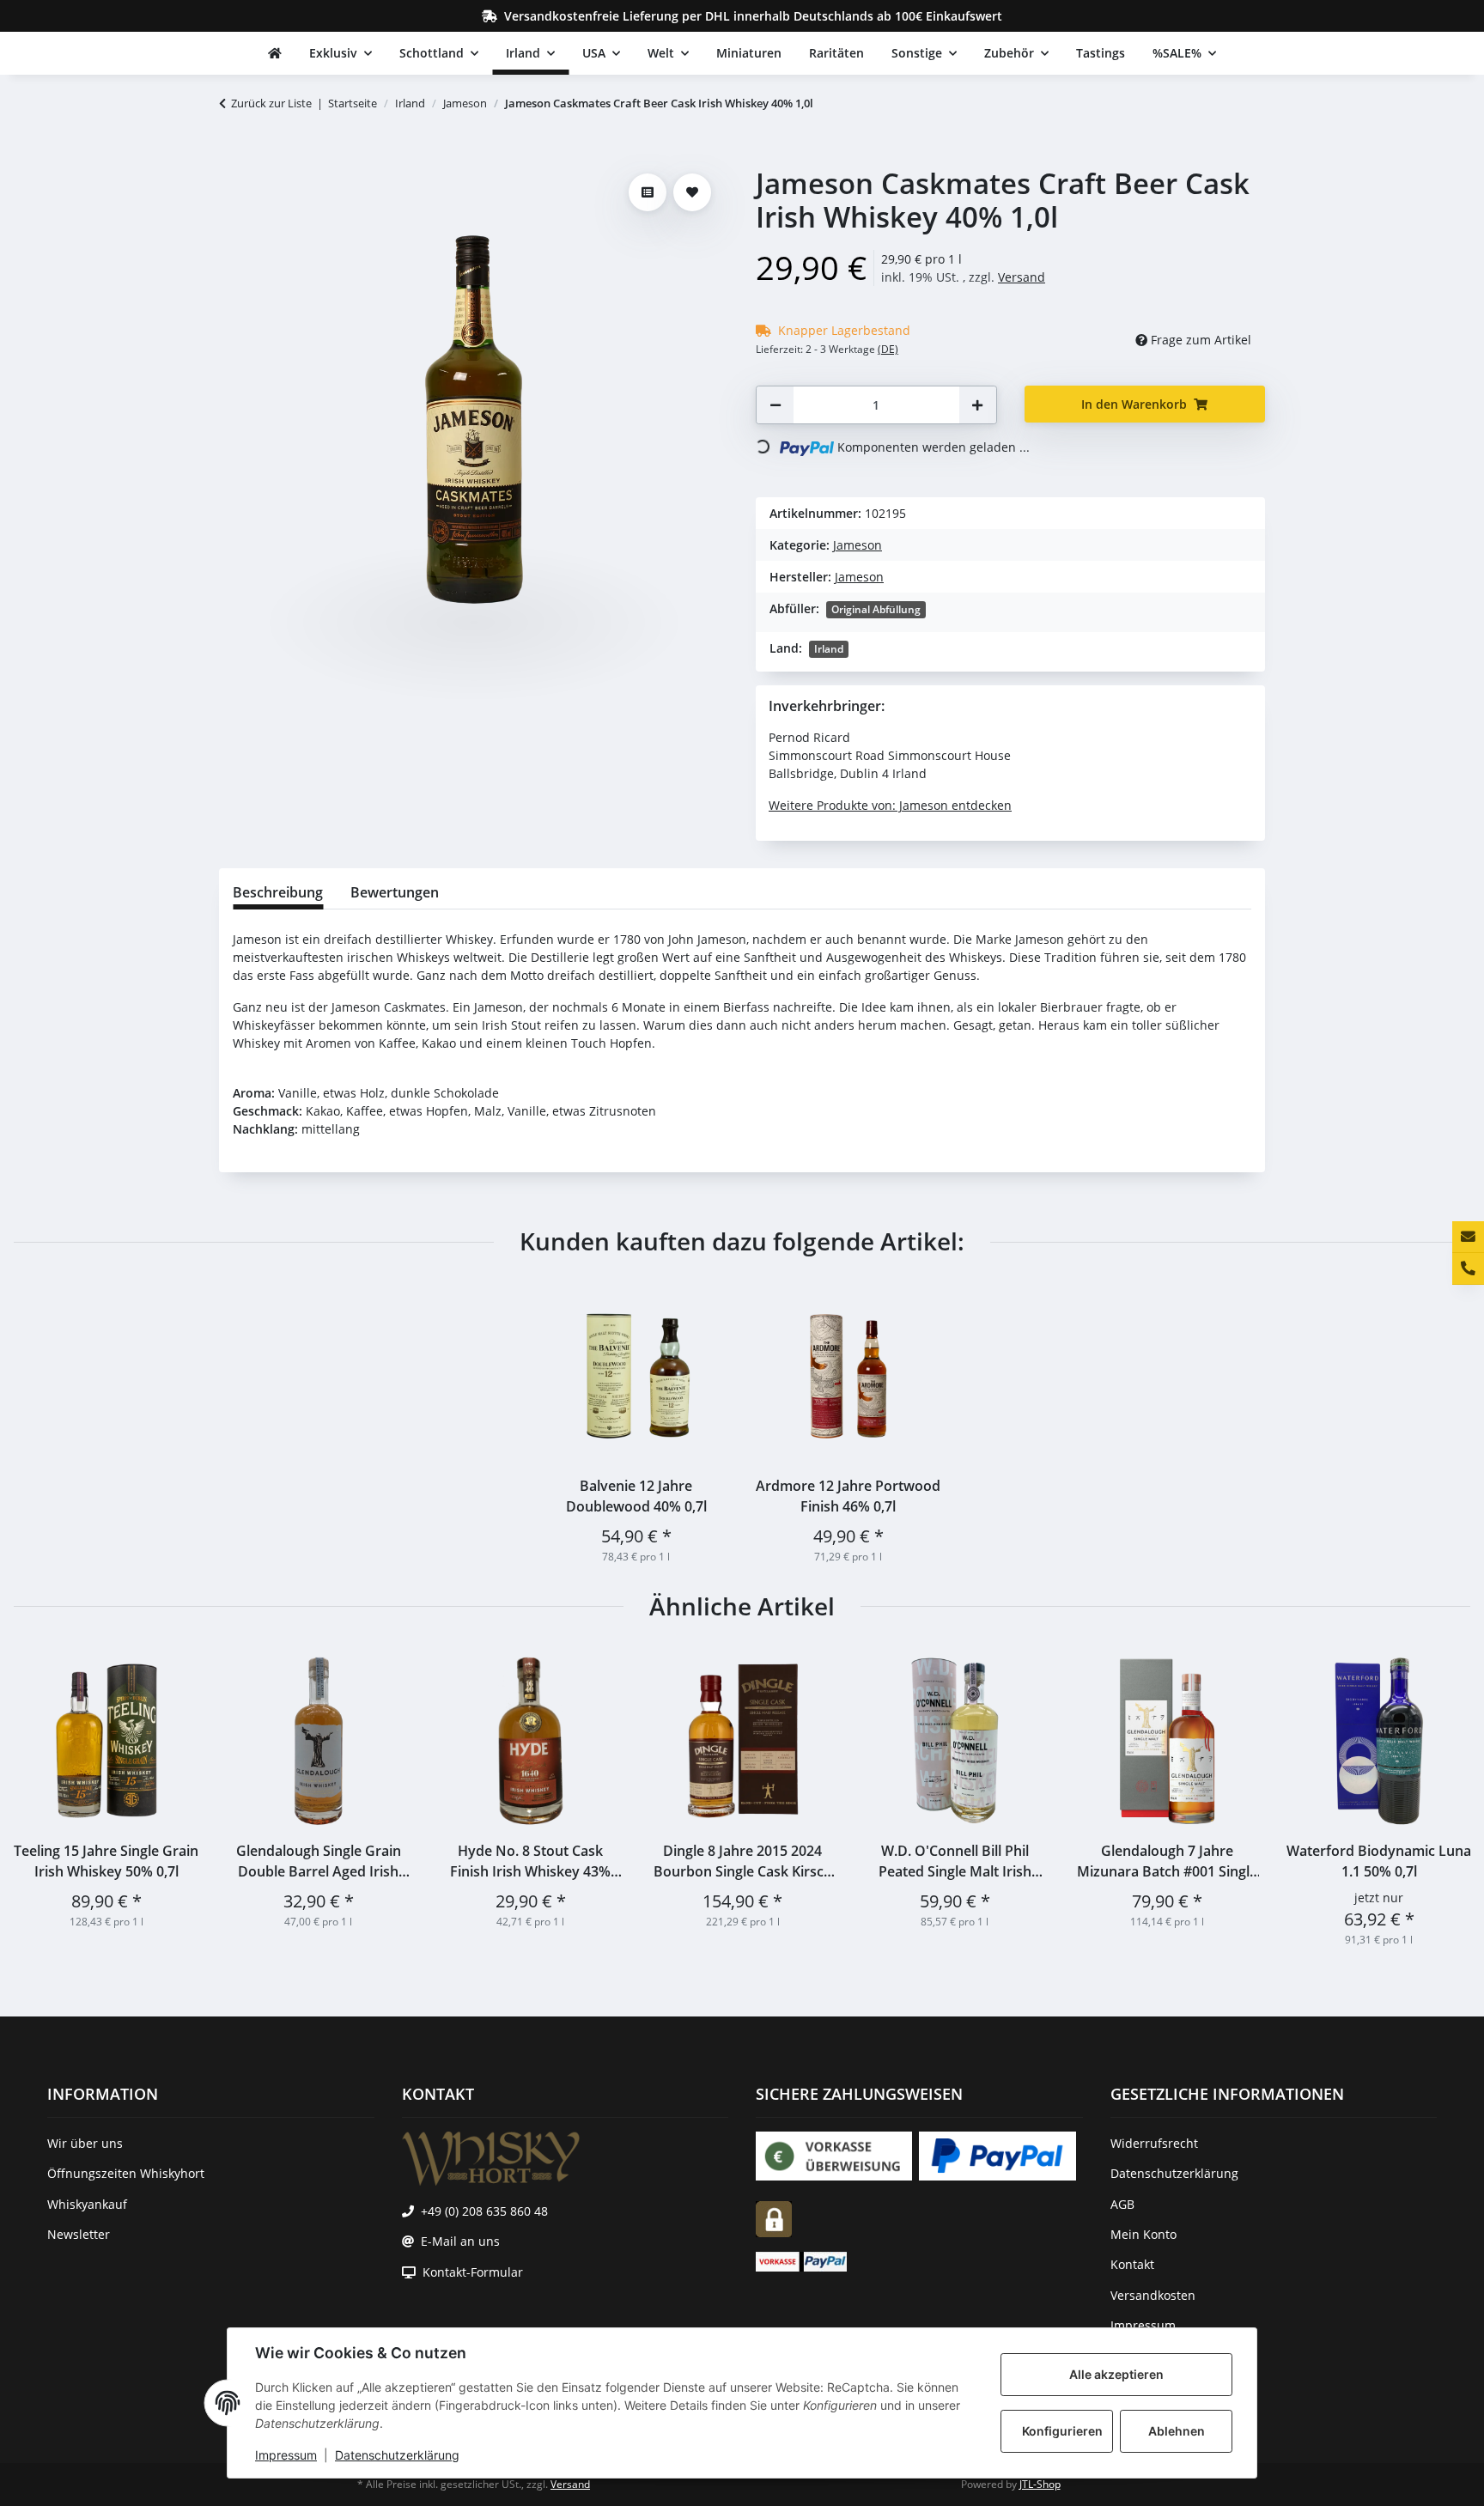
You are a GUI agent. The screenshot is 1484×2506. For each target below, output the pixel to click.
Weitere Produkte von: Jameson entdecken (890, 805)
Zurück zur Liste (271, 103)
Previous (43, 1798)
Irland (829, 649)
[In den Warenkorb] (233, 157)
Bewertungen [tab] (395, 892)
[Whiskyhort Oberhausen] (275, 53)
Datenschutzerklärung (397, 2455)
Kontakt (1132, 2264)
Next (1442, 1798)
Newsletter (79, 2234)
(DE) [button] (888, 349)
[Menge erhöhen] (977, 405)
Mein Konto (1143, 2234)
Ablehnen (1177, 2431)
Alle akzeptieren (1116, 2374)
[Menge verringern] (775, 405)
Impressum (286, 2455)
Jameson (858, 545)
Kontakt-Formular (473, 2272)
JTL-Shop (1040, 2484)
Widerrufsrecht (1154, 2143)
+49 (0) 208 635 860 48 (484, 2211)
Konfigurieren (1062, 2431)
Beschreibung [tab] (278, 892)
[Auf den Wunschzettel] (692, 192)
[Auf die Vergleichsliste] (648, 192)
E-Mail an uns (460, 2241)
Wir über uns (85, 2143)
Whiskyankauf (87, 2204)
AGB (1122, 2204)
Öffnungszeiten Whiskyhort (126, 2173)
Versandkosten (1153, 2295)
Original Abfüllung (876, 609)
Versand (1022, 277)
